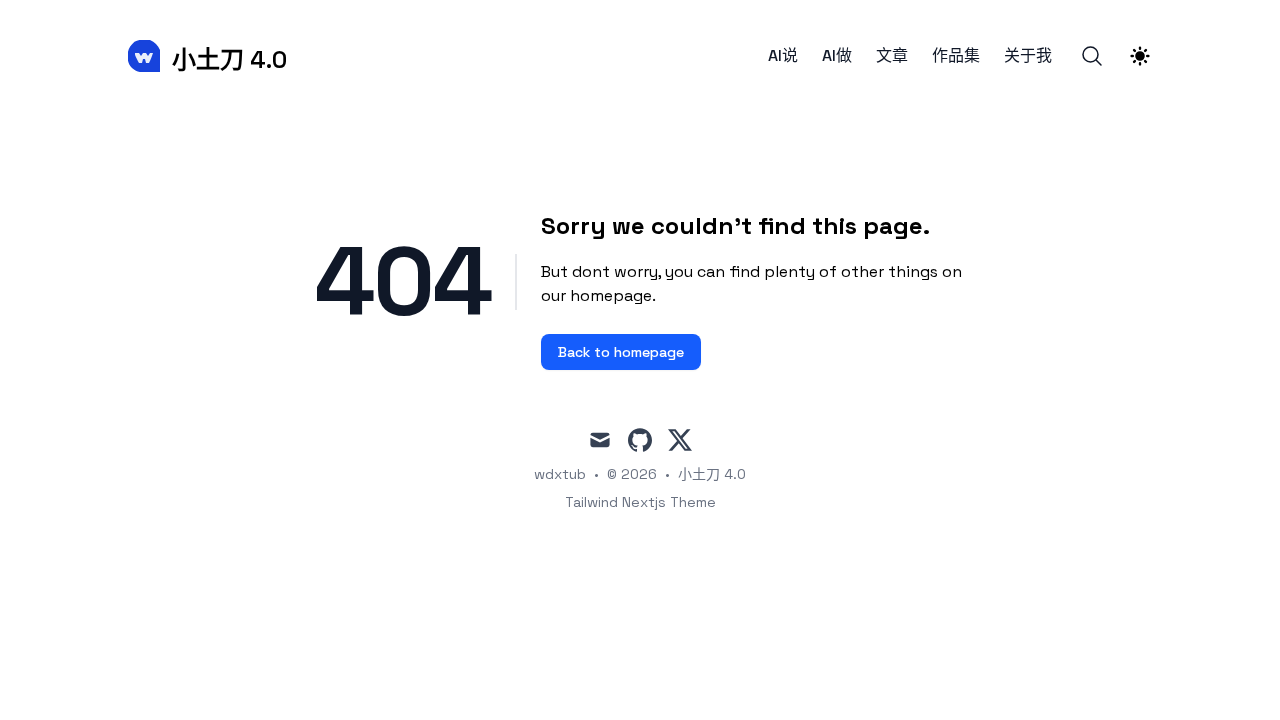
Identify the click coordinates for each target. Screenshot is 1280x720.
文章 (892, 56)
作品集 (956, 56)
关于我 (1028, 56)
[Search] (1092, 56)
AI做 (837, 56)
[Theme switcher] (1140, 56)
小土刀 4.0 (712, 474)
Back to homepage (621, 352)
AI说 (783, 56)
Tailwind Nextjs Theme (640, 502)
